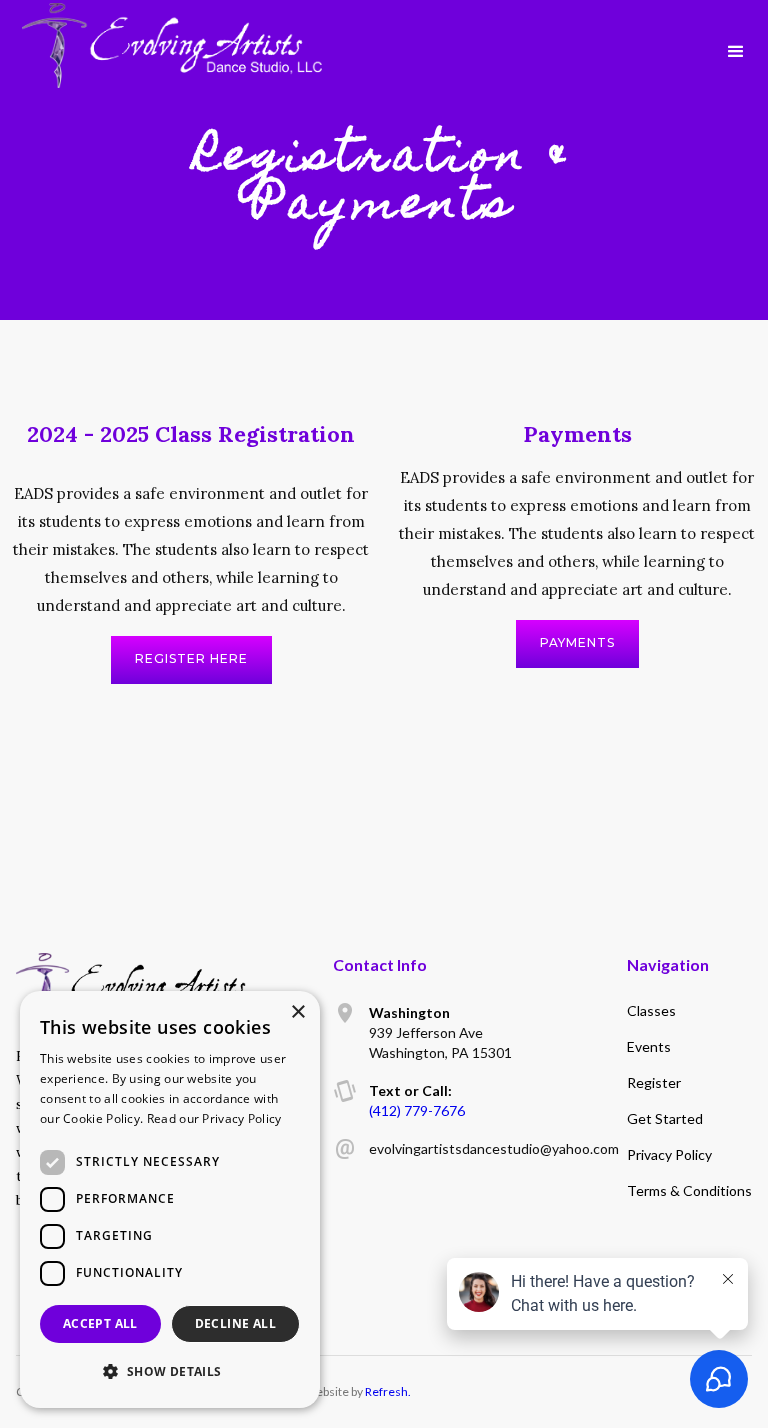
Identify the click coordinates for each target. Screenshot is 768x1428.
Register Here (191, 658)
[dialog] (170, 1199)
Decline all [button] (235, 1323)
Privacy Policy (669, 1154)
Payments (577, 642)
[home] (172, 32)
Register (654, 1082)
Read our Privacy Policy (214, 1118)
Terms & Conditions (689, 1190)
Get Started (665, 1118)
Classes (651, 1010)
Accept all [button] (100, 1323)
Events (649, 1046)
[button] (736, 50)
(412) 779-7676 (417, 1110)
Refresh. (388, 1391)
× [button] (297, 1012)
